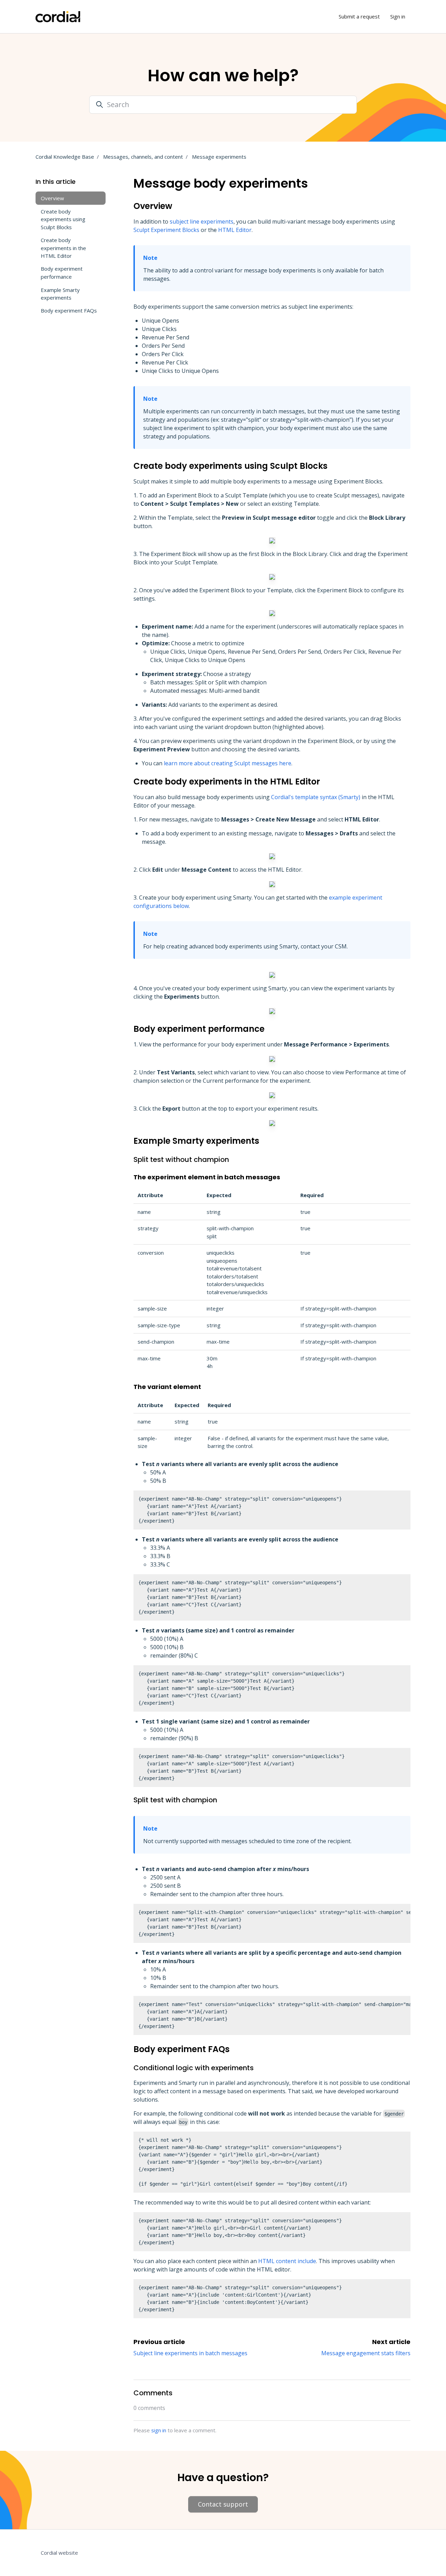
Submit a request (359, 16)
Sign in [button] (398, 16)
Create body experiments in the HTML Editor (63, 248)
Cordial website (59, 2553)
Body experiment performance (62, 273)
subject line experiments (202, 221)
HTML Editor (235, 230)
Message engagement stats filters (366, 2353)
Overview (52, 198)
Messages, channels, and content (143, 157)
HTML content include (287, 2261)
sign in (159, 2430)
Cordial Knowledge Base (65, 157)
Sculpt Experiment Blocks (166, 230)
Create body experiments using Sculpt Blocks (63, 219)
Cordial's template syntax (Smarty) (316, 797)
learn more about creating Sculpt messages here (228, 763)
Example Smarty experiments (60, 294)
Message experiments (219, 157)
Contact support (223, 2504)
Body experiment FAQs (69, 310)
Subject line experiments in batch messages (190, 2353)
